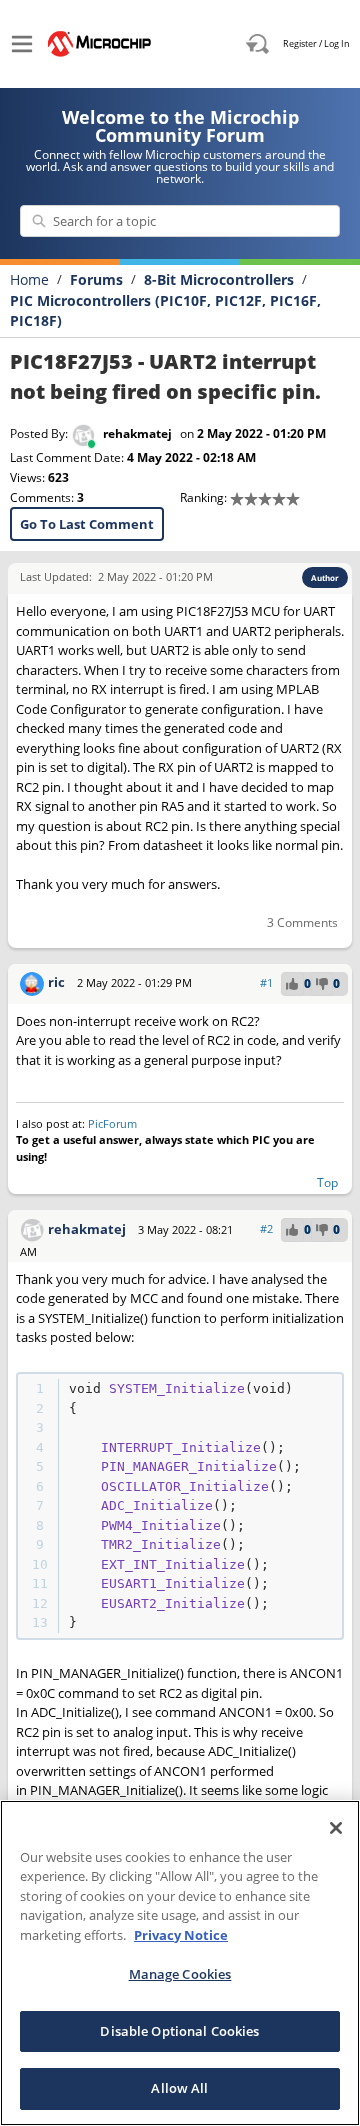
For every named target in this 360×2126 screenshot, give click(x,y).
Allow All (179, 2088)
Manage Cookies (180, 1974)
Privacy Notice (181, 1935)
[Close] (336, 1828)
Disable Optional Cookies (179, 2031)
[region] (180, 1963)
